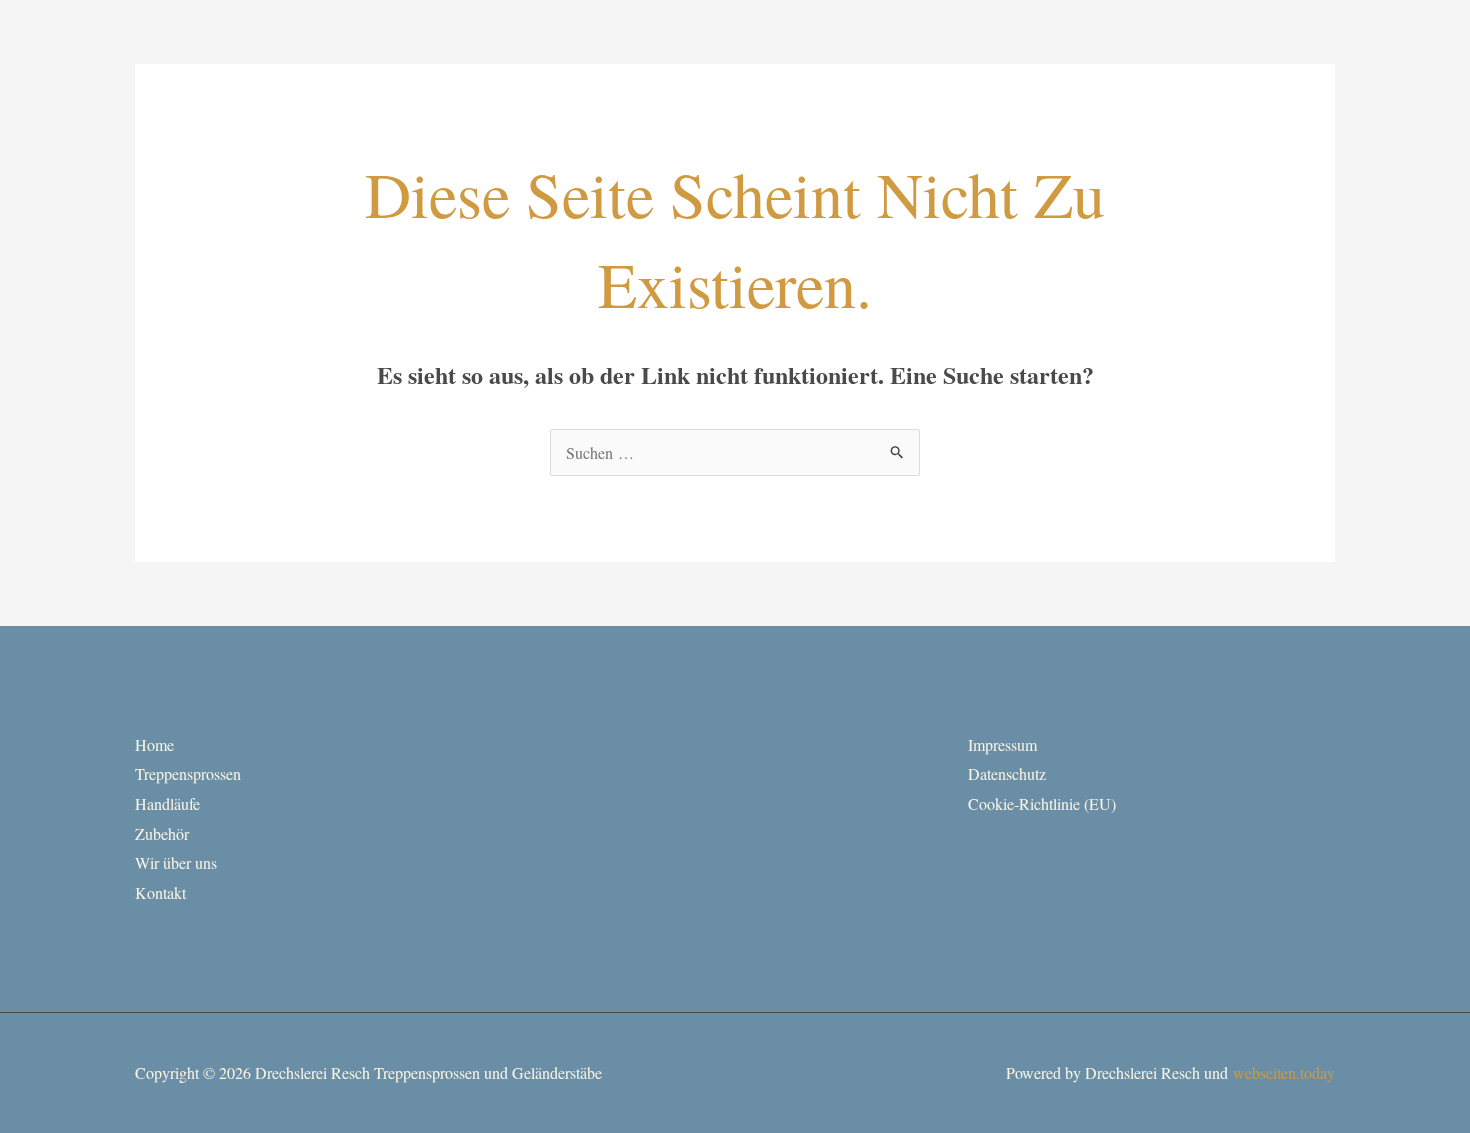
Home (154, 744)
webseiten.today (1284, 1072)
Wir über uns (176, 862)
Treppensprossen (188, 773)
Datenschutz (1007, 773)
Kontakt (160, 892)
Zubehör (162, 833)
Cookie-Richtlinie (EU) (1042, 803)
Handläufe (167, 803)
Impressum (1002, 744)
